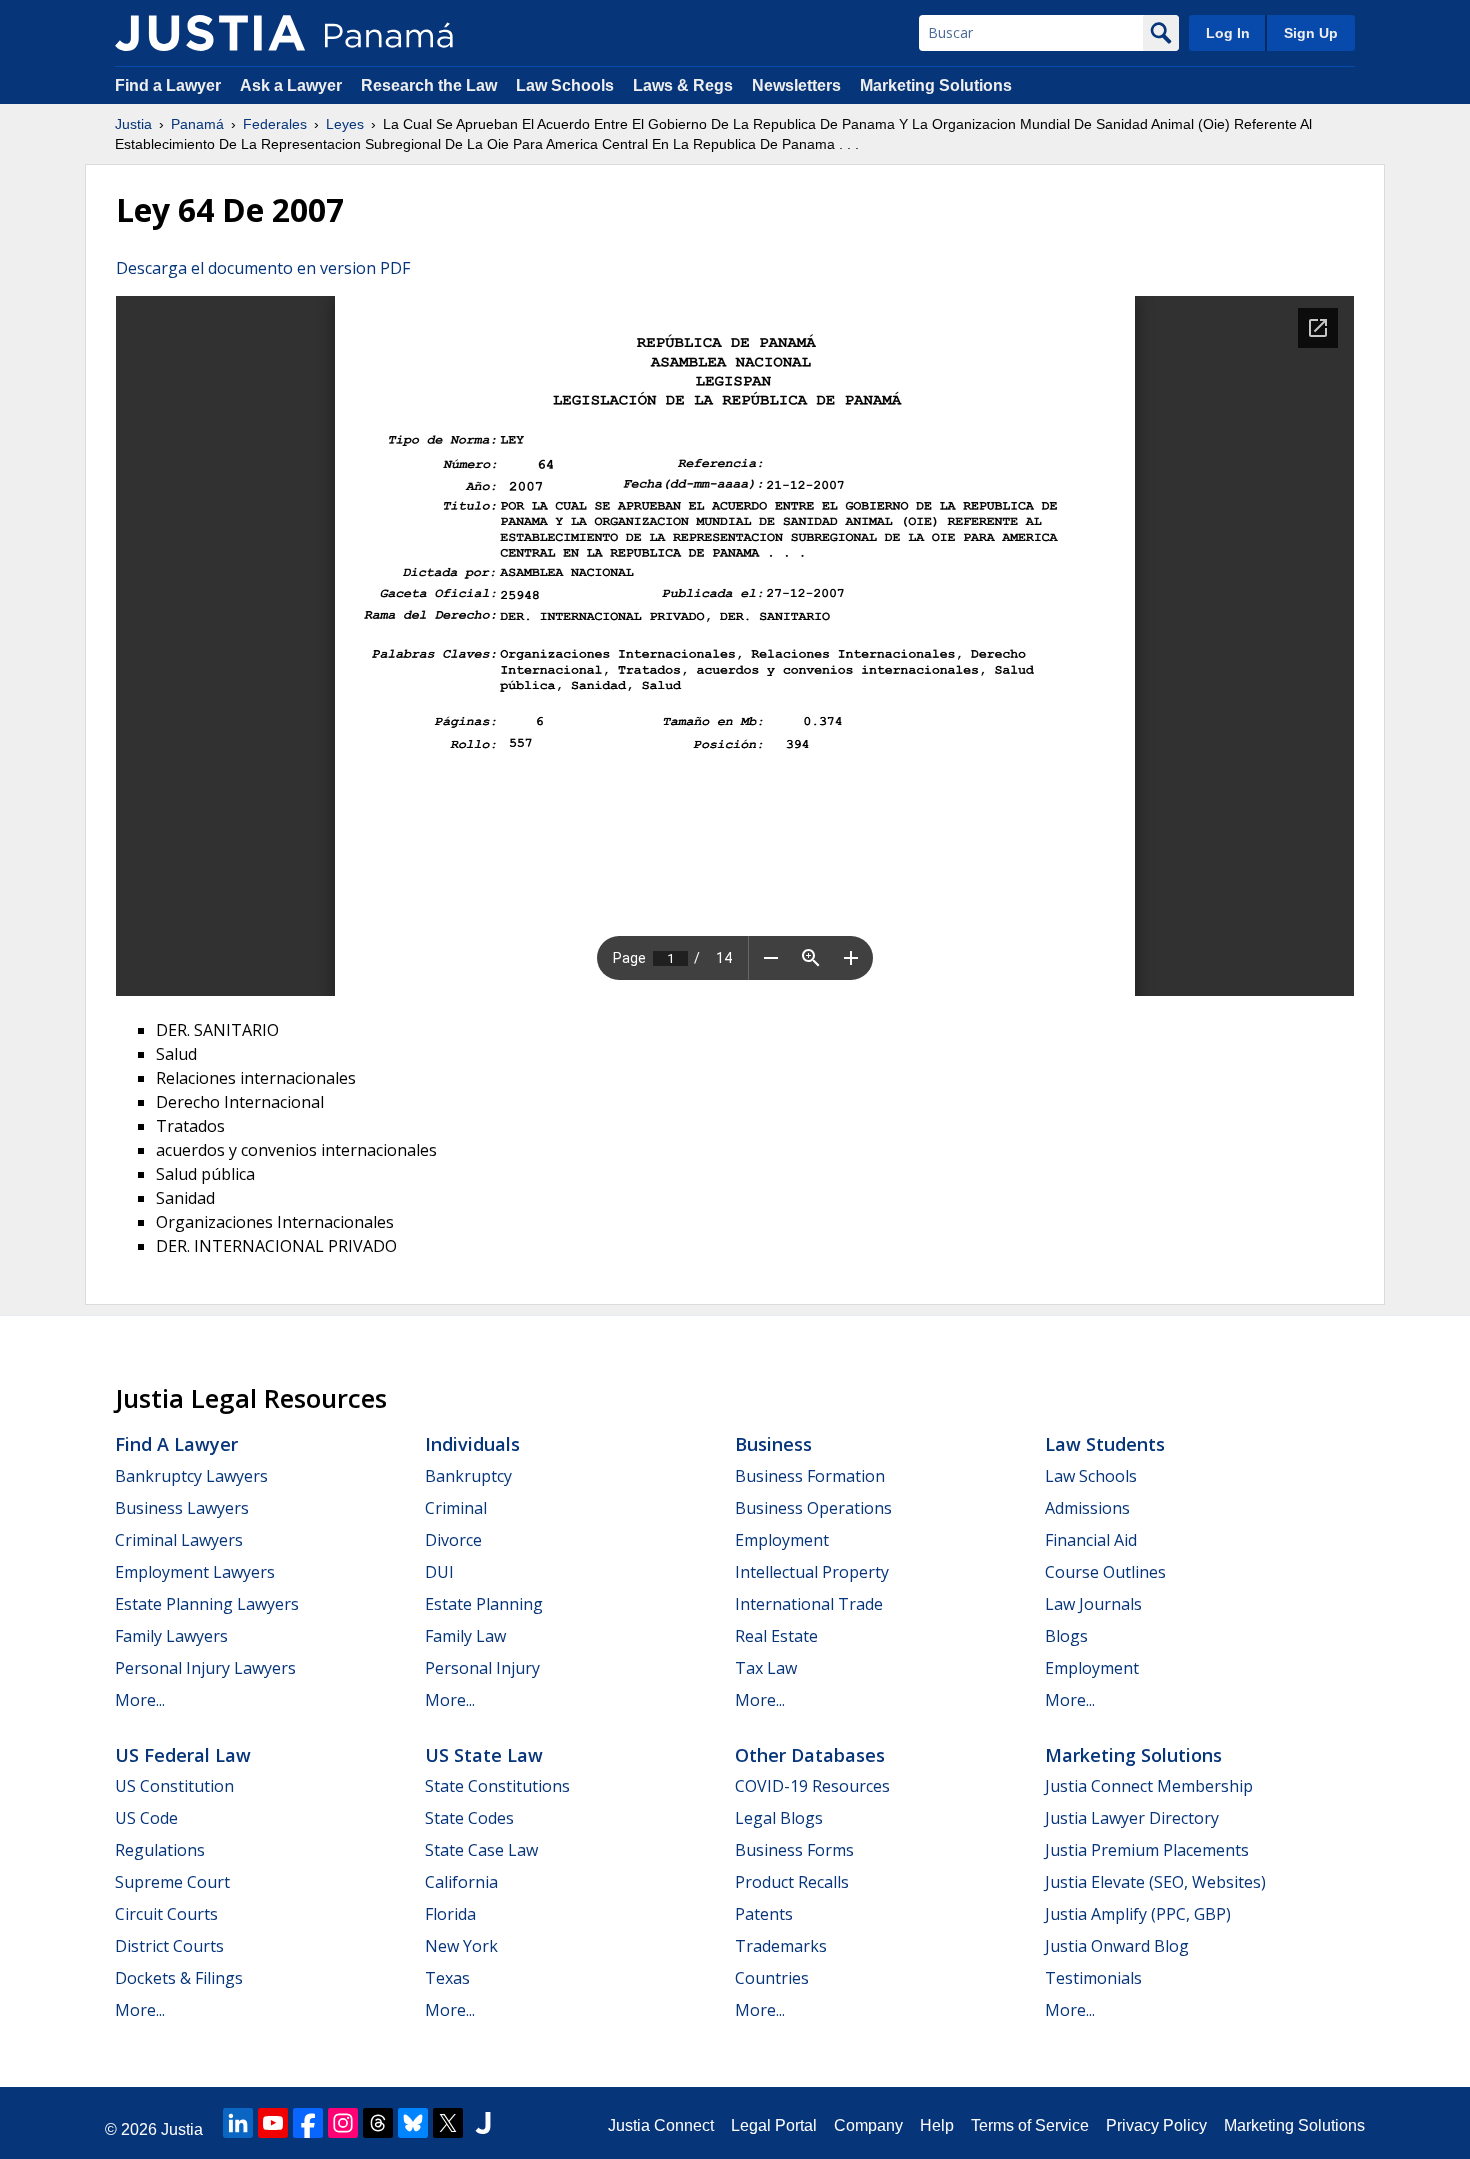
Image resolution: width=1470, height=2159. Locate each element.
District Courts (169, 1946)
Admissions (1087, 1508)
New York (461, 1946)
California (461, 1882)
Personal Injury (482, 1668)
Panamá (197, 124)
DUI (439, 1572)
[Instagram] (343, 2123)
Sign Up (1311, 33)
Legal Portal (774, 2125)
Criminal (456, 1508)
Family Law (465, 1636)
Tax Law (766, 1668)
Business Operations (813, 1508)
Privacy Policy (1156, 2125)
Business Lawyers (182, 1508)
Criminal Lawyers (179, 1540)
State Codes (469, 1818)
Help (937, 2125)
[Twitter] (448, 2123)
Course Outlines (1105, 1572)
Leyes (345, 124)
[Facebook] (308, 2123)
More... (140, 1700)
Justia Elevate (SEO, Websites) (1155, 1882)
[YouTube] (273, 2123)
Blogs (1066, 1636)
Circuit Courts (166, 1914)
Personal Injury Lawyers (205, 1668)
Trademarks (781, 1946)
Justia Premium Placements (1147, 1850)
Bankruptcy (468, 1476)
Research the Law (429, 85)
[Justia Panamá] (210, 33)
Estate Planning (484, 1604)
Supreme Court (172, 1882)
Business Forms (794, 1850)
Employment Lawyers (195, 1572)
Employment (782, 1540)
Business (773, 1444)
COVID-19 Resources (812, 1786)
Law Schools (565, 85)
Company (868, 2125)
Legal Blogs (779, 1818)
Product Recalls (792, 1882)
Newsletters (796, 85)
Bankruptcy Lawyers (191, 1476)
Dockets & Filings (179, 1978)
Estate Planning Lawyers (207, 1604)
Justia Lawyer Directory (1132, 1818)
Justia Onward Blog (1117, 1946)
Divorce (453, 1540)
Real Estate (776, 1636)
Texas (447, 1978)
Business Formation (810, 1476)
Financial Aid (1091, 1540)
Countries (772, 1978)
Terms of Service (1030, 2125)
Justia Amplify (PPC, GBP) (1138, 1914)
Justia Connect (661, 2125)
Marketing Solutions (936, 85)
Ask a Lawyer (293, 85)
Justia (133, 124)
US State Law (484, 1755)
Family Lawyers (171, 1636)
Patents (764, 1914)
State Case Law (481, 1850)
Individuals (472, 1444)
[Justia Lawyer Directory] (483, 2123)
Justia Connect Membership (1149, 1786)
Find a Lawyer (168, 85)
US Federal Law (183, 1755)
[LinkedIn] (238, 2123)
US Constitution (174, 1786)
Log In (1228, 33)
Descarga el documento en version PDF (263, 268)
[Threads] (378, 2123)
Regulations (160, 1850)
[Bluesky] (413, 2123)
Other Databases (810, 1755)
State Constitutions (497, 1786)
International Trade (809, 1604)
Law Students (1105, 1444)
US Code (146, 1818)
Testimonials (1093, 1978)
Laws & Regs (683, 85)
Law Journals (1093, 1604)
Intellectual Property (812, 1572)
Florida (450, 1914)
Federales (275, 124)
